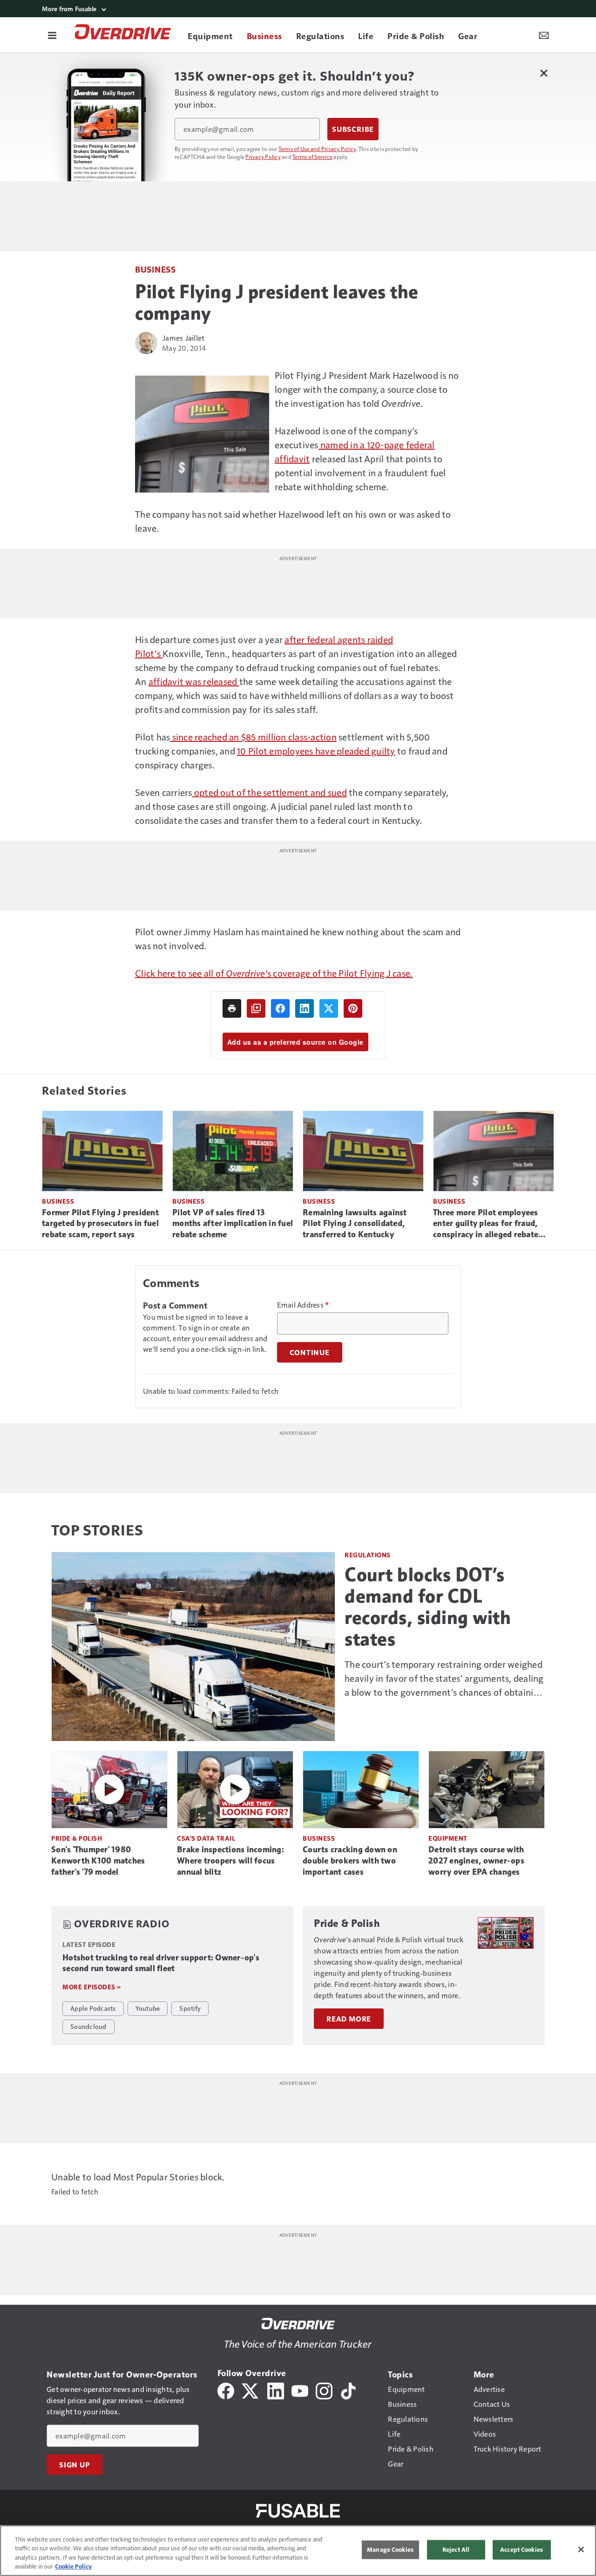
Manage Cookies (390, 2549)
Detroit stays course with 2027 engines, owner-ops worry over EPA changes (476, 1861)
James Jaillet (183, 338)
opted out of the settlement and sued (270, 792)
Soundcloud (88, 2026)
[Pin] (353, 1008)
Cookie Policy (73, 2566)
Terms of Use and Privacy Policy (317, 149)
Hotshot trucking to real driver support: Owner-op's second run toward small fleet (161, 1963)
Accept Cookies (521, 2549)
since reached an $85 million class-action (253, 737)
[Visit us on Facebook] (226, 2390)
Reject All (456, 2549)
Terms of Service (312, 157)
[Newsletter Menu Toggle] (544, 35)
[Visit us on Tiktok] (348, 2390)
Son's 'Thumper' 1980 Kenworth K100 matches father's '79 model (98, 1861)
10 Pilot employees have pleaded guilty (316, 751)
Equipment (448, 1838)
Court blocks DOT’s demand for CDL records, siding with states (428, 1607)
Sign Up (74, 2465)
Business (155, 269)
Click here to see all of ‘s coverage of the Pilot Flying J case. (274, 973)
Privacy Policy (263, 157)
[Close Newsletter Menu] (544, 73)
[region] (298, 2551)
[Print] (232, 1008)
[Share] (280, 1008)
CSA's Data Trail (206, 1838)
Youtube (148, 2008)
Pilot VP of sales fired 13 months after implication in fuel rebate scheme (233, 1224)
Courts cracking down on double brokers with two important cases (350, 1861)
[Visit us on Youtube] (300, 2390)
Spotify (190, 2008)
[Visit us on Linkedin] (276, 2390)
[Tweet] (329, 1008)
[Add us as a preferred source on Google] (256, 1008)
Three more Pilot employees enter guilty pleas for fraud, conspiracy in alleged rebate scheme (486, 1224)
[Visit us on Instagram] (324, 2390)
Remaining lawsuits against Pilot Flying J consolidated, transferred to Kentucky (355, 1224)
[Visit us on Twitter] (251, 2390)
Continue (310, 1352)
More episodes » (92, 1987)
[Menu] (52, 35)
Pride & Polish (77, 1838)
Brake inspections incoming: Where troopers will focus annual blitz (230, 1861)
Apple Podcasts (93, 2008)
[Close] (581, 2549)
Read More (349, 2019)
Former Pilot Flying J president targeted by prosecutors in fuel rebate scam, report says (100, 1224)
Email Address (303, 1305)
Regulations (368, 1555)
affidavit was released (194, 681)
